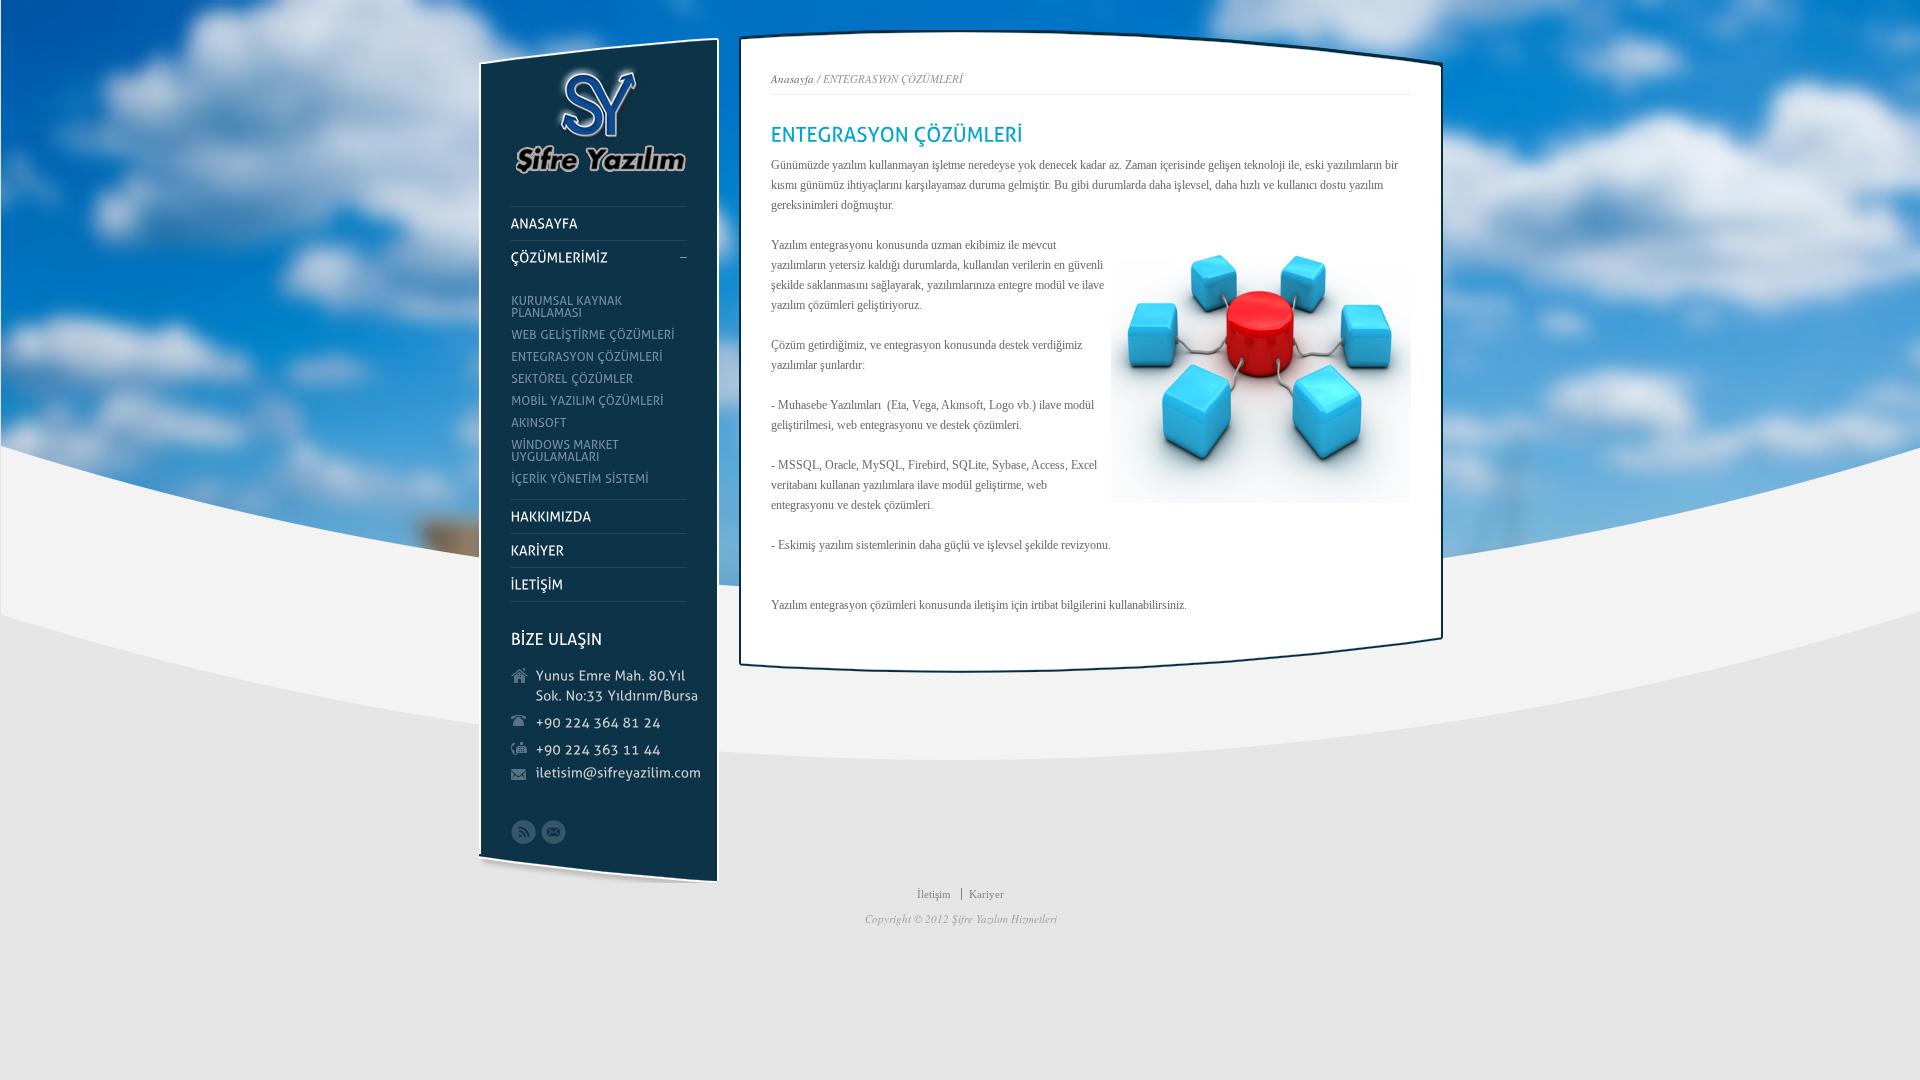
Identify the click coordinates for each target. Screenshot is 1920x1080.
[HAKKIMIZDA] (599, 517)
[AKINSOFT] (599, 423)
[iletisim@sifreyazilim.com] (619, 773)
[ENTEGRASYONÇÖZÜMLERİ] (599, 357)
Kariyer (986, 894)
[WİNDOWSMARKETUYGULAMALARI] (599, 451)
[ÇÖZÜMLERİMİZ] (599, 258)
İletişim (934, 894)
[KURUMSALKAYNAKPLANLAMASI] (599, 307)
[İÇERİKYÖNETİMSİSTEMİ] (599, 479)
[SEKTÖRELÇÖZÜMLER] (599, 379)
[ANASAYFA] (599, 224)
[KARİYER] (599, 551)
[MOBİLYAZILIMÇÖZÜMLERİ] (599, 401)
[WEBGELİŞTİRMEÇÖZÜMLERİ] (599, 335)
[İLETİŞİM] (599, 585)
